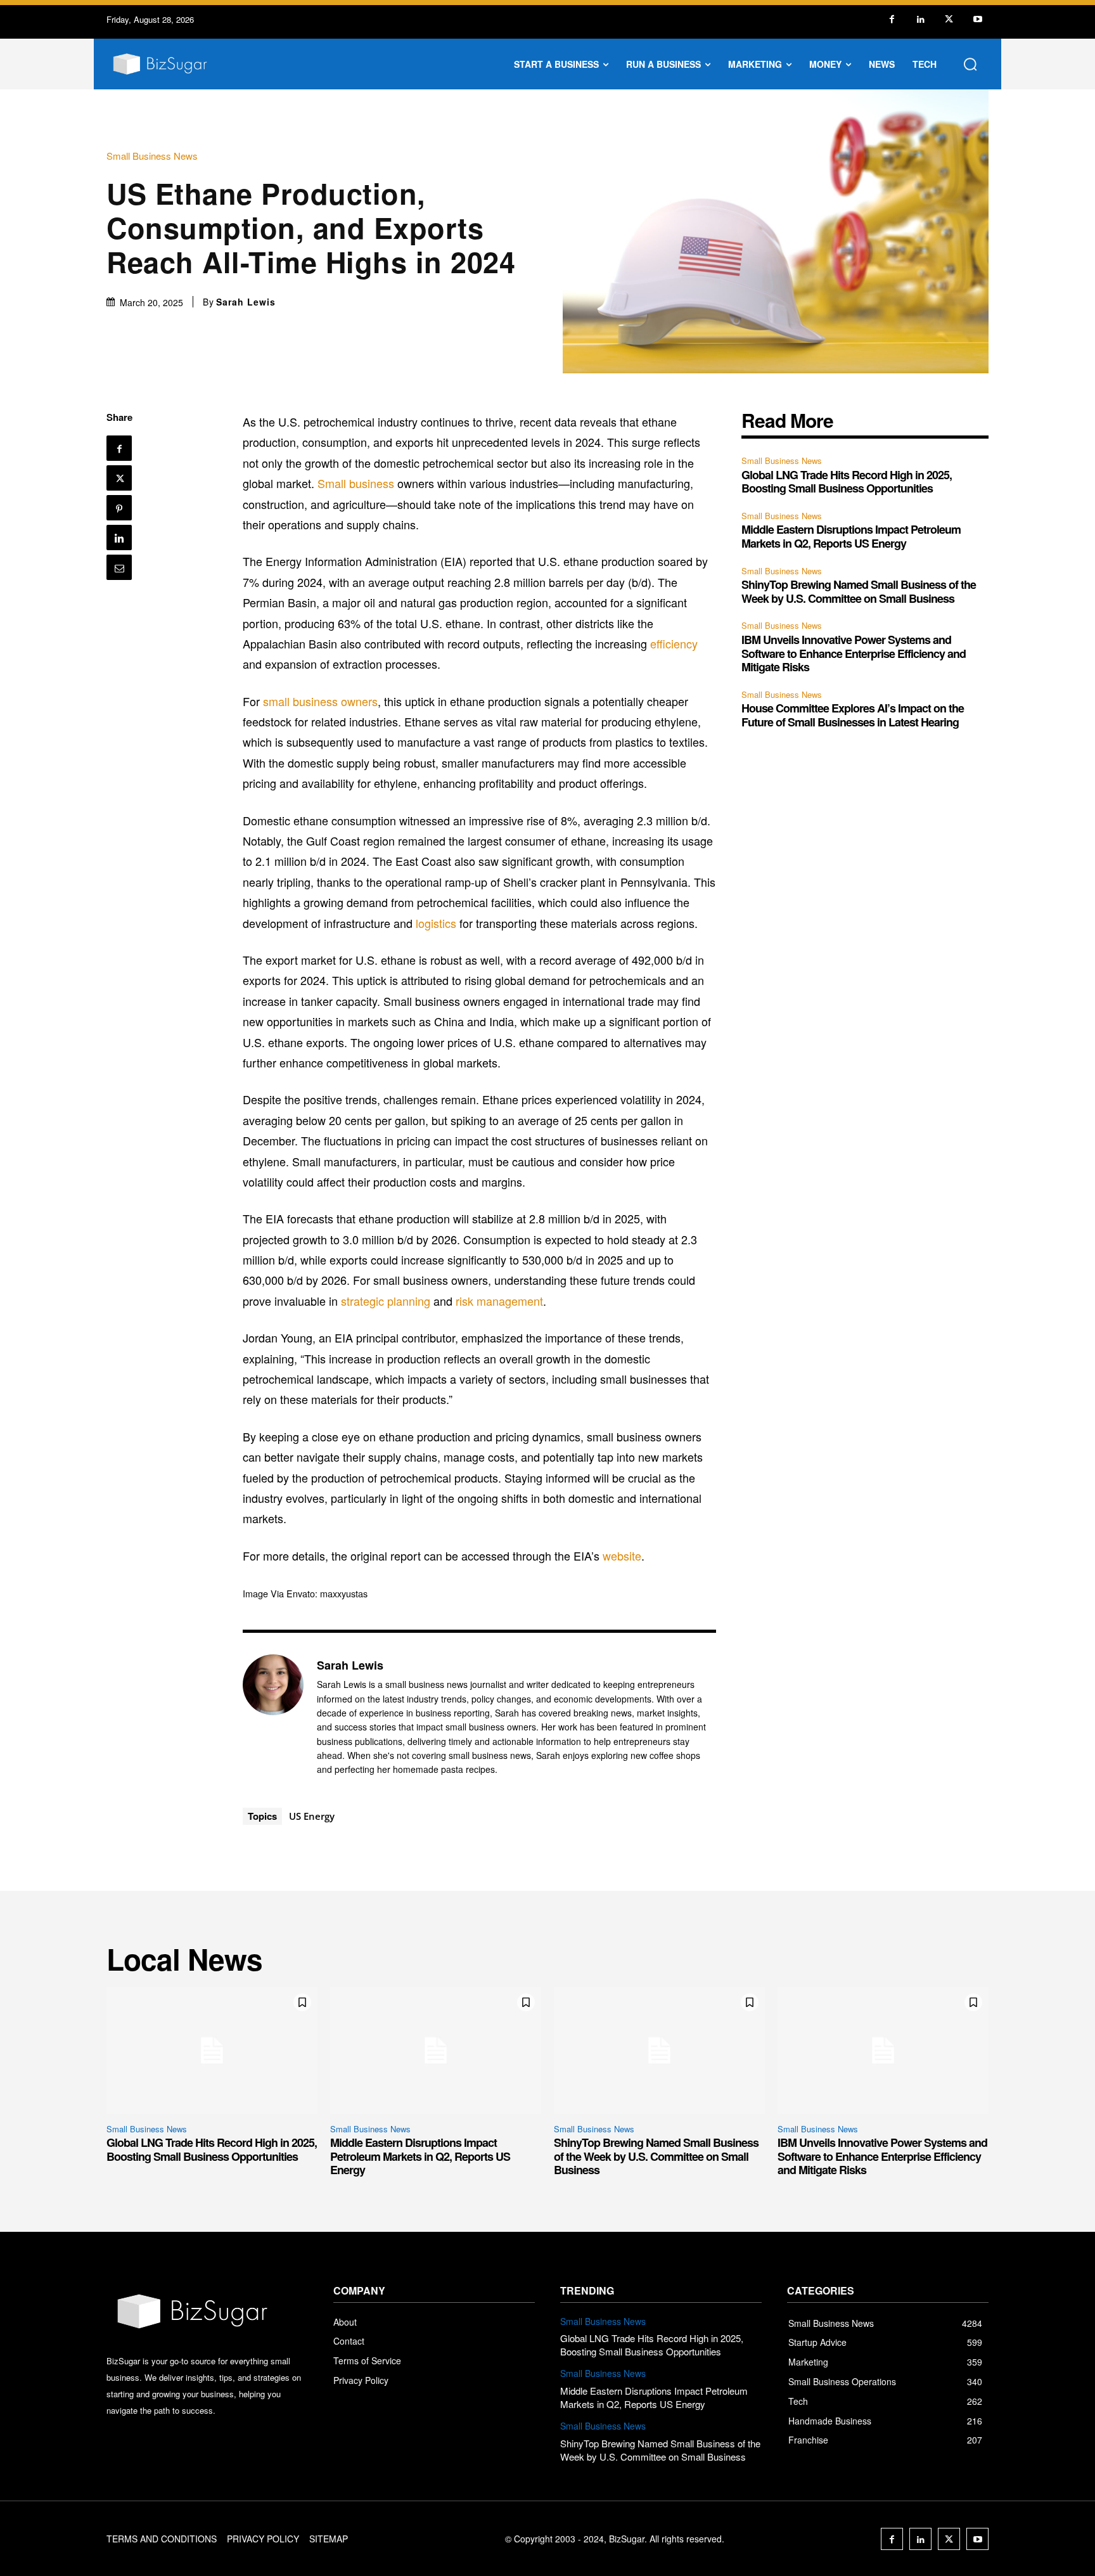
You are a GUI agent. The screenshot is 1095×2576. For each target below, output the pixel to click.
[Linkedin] (920, 19)
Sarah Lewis (246, 302)
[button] (970, 64)
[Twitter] (949, 19)
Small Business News (152, 156)
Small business (356, 483)
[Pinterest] (119, 508)
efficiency (674, 643)
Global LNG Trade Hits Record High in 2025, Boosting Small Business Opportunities (847, 482)
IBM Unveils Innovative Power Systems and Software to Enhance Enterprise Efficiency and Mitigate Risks (854, 653)
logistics (436, 923)
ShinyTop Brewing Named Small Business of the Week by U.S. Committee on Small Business (859, 591)
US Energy (312, 1816)
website (622, 1555)
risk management (499, 1301)
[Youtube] (977, 19)
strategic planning (386, 1301)
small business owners (320, 701)
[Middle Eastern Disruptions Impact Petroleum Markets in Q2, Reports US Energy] (436, 2051)
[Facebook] (892, 19)
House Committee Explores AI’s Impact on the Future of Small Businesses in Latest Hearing (853, 715)
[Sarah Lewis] (273, 1717)
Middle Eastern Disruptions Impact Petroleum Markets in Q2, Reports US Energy (851, 536)
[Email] (119, 567)
